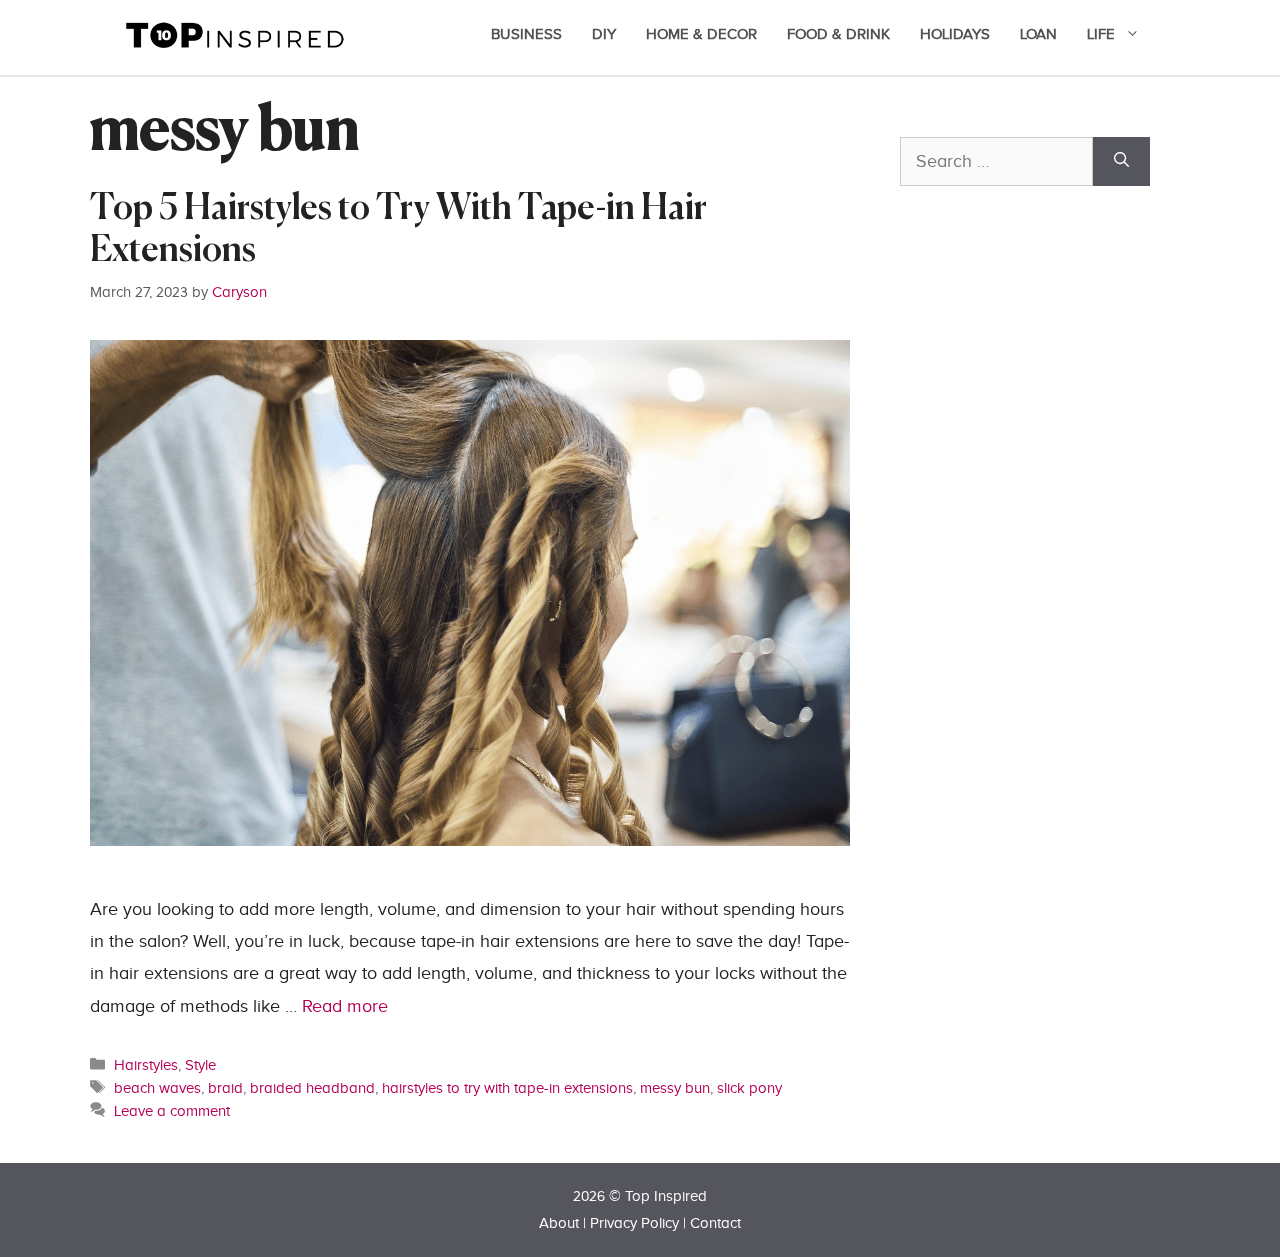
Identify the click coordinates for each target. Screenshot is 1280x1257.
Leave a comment (172, 1111)
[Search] (1121, 161)
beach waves (157, 1088)
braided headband (312, 1088)
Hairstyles (146, 1065)
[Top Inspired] (235, 33)
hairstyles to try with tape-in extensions (507, 1088)
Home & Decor (701, 34)
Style (200, 1065)
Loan (1038, 34)
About (559, 1223)
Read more (345, 1006)
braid (225, 1088)
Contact (715, 1223)
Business (526, 34)
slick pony (749, 1088)
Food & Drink (838, 34)
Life (1101, 34)
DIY (604, 34)
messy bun (675, 1088)
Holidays (955, 34)
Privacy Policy (634, 1223)
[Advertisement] (1050, 647)
